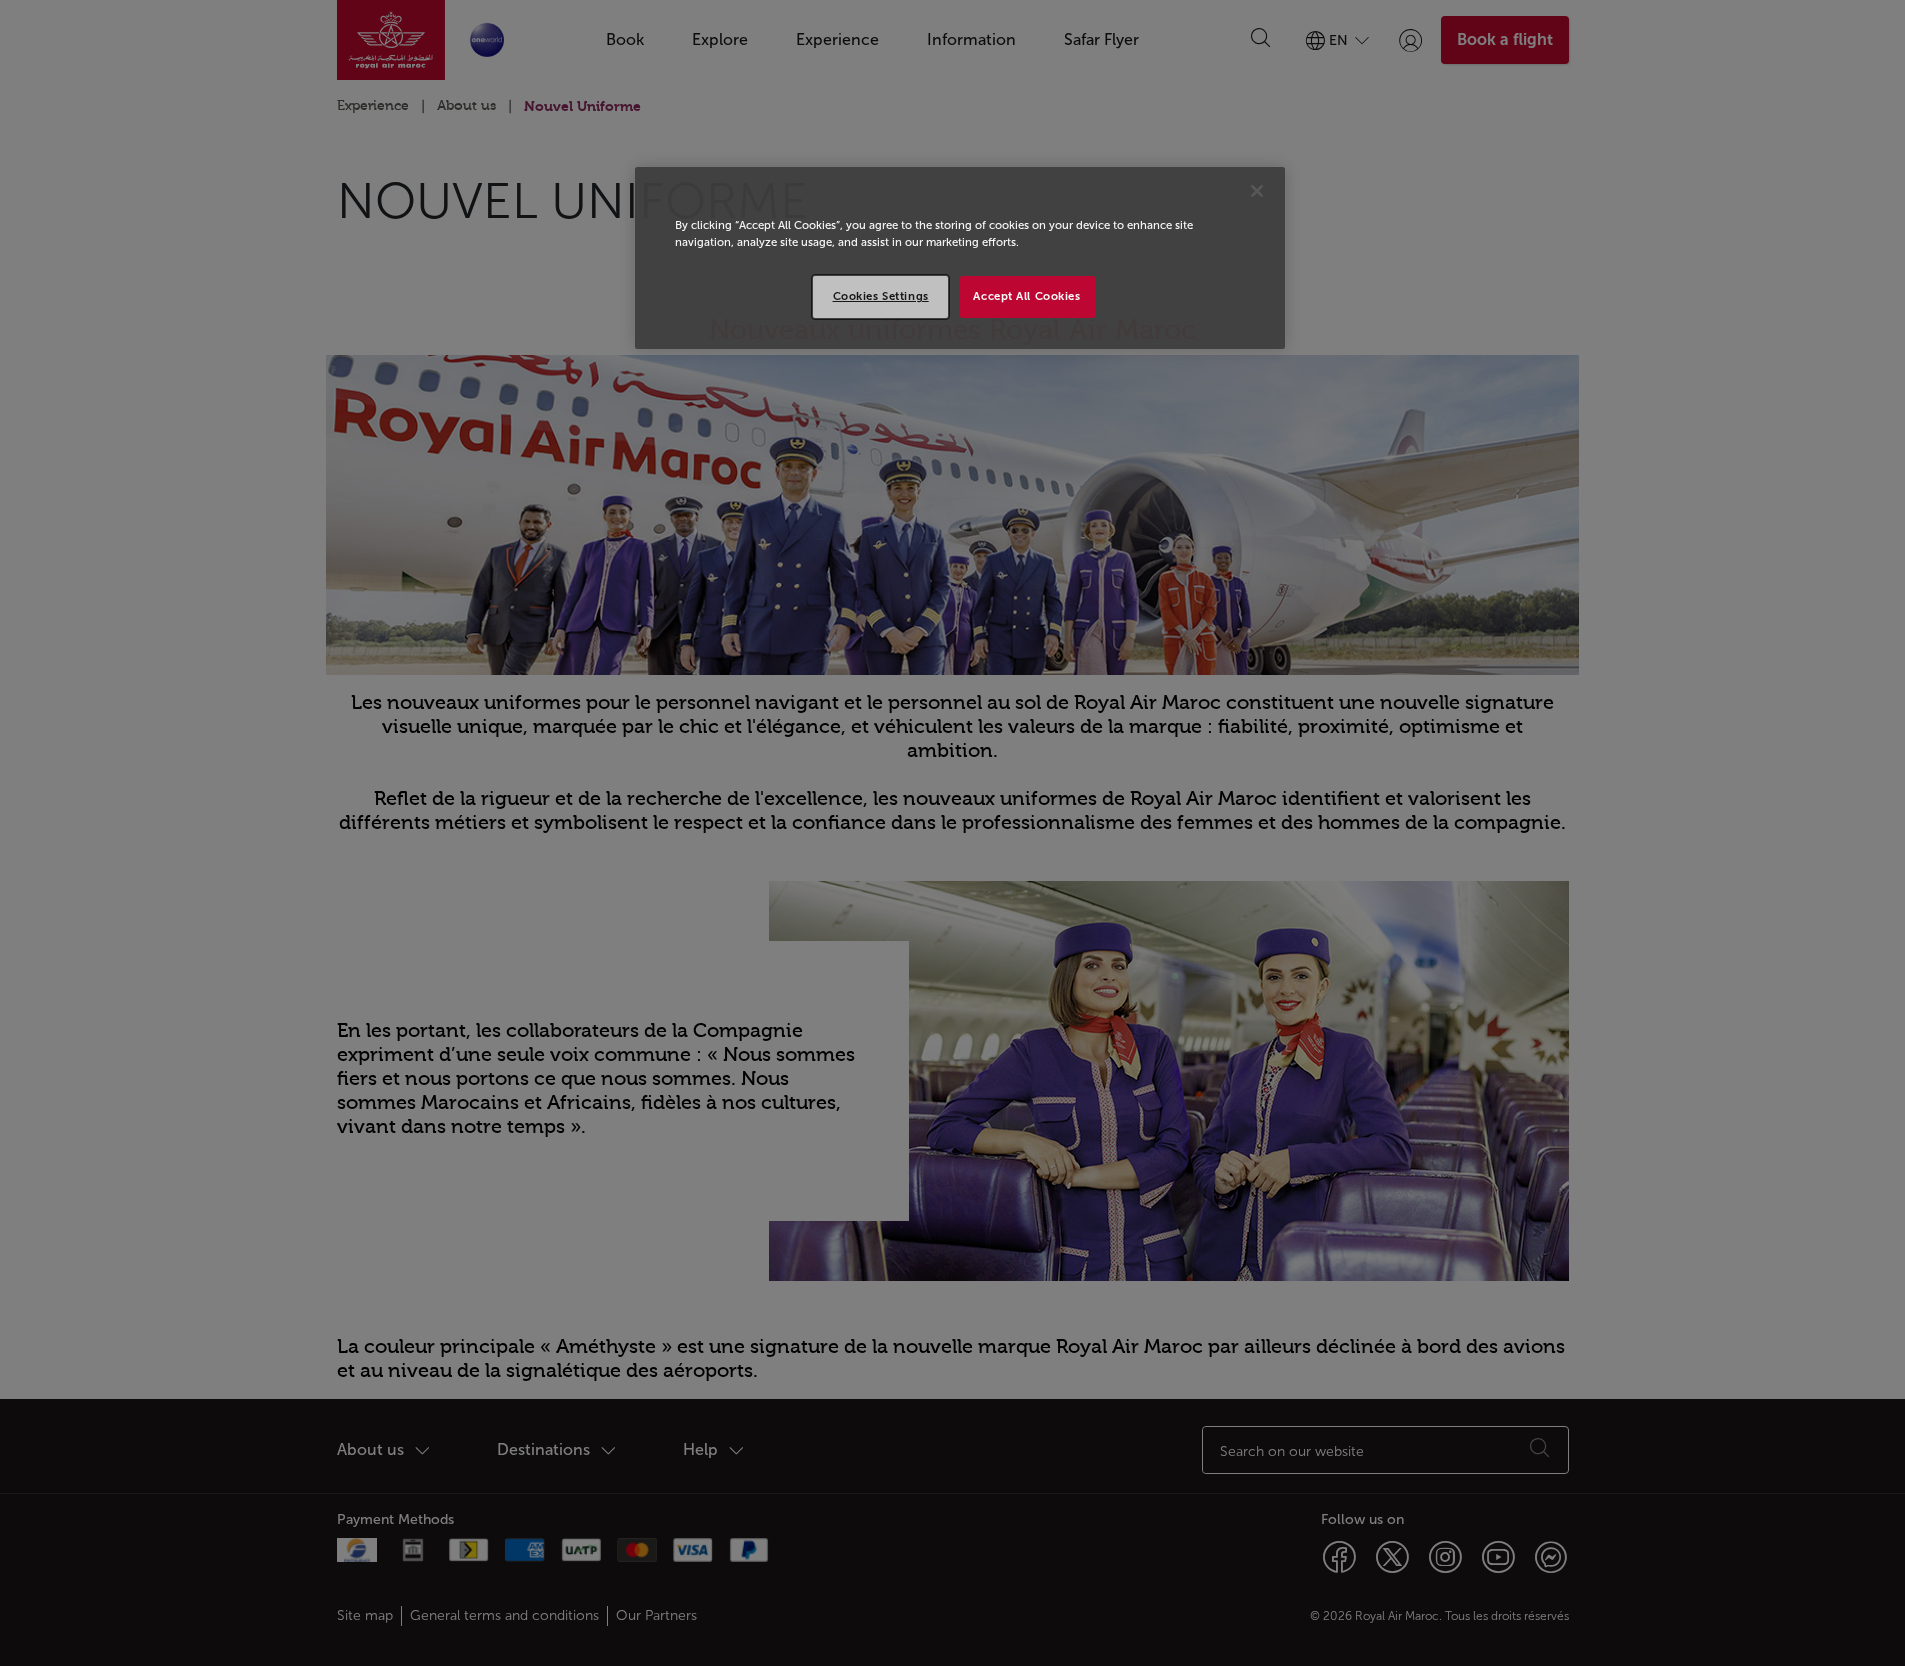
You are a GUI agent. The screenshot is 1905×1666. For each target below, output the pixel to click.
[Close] (1257, 191)
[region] (960, 258)
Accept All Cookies (1026, 296)
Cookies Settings (881, 296)
